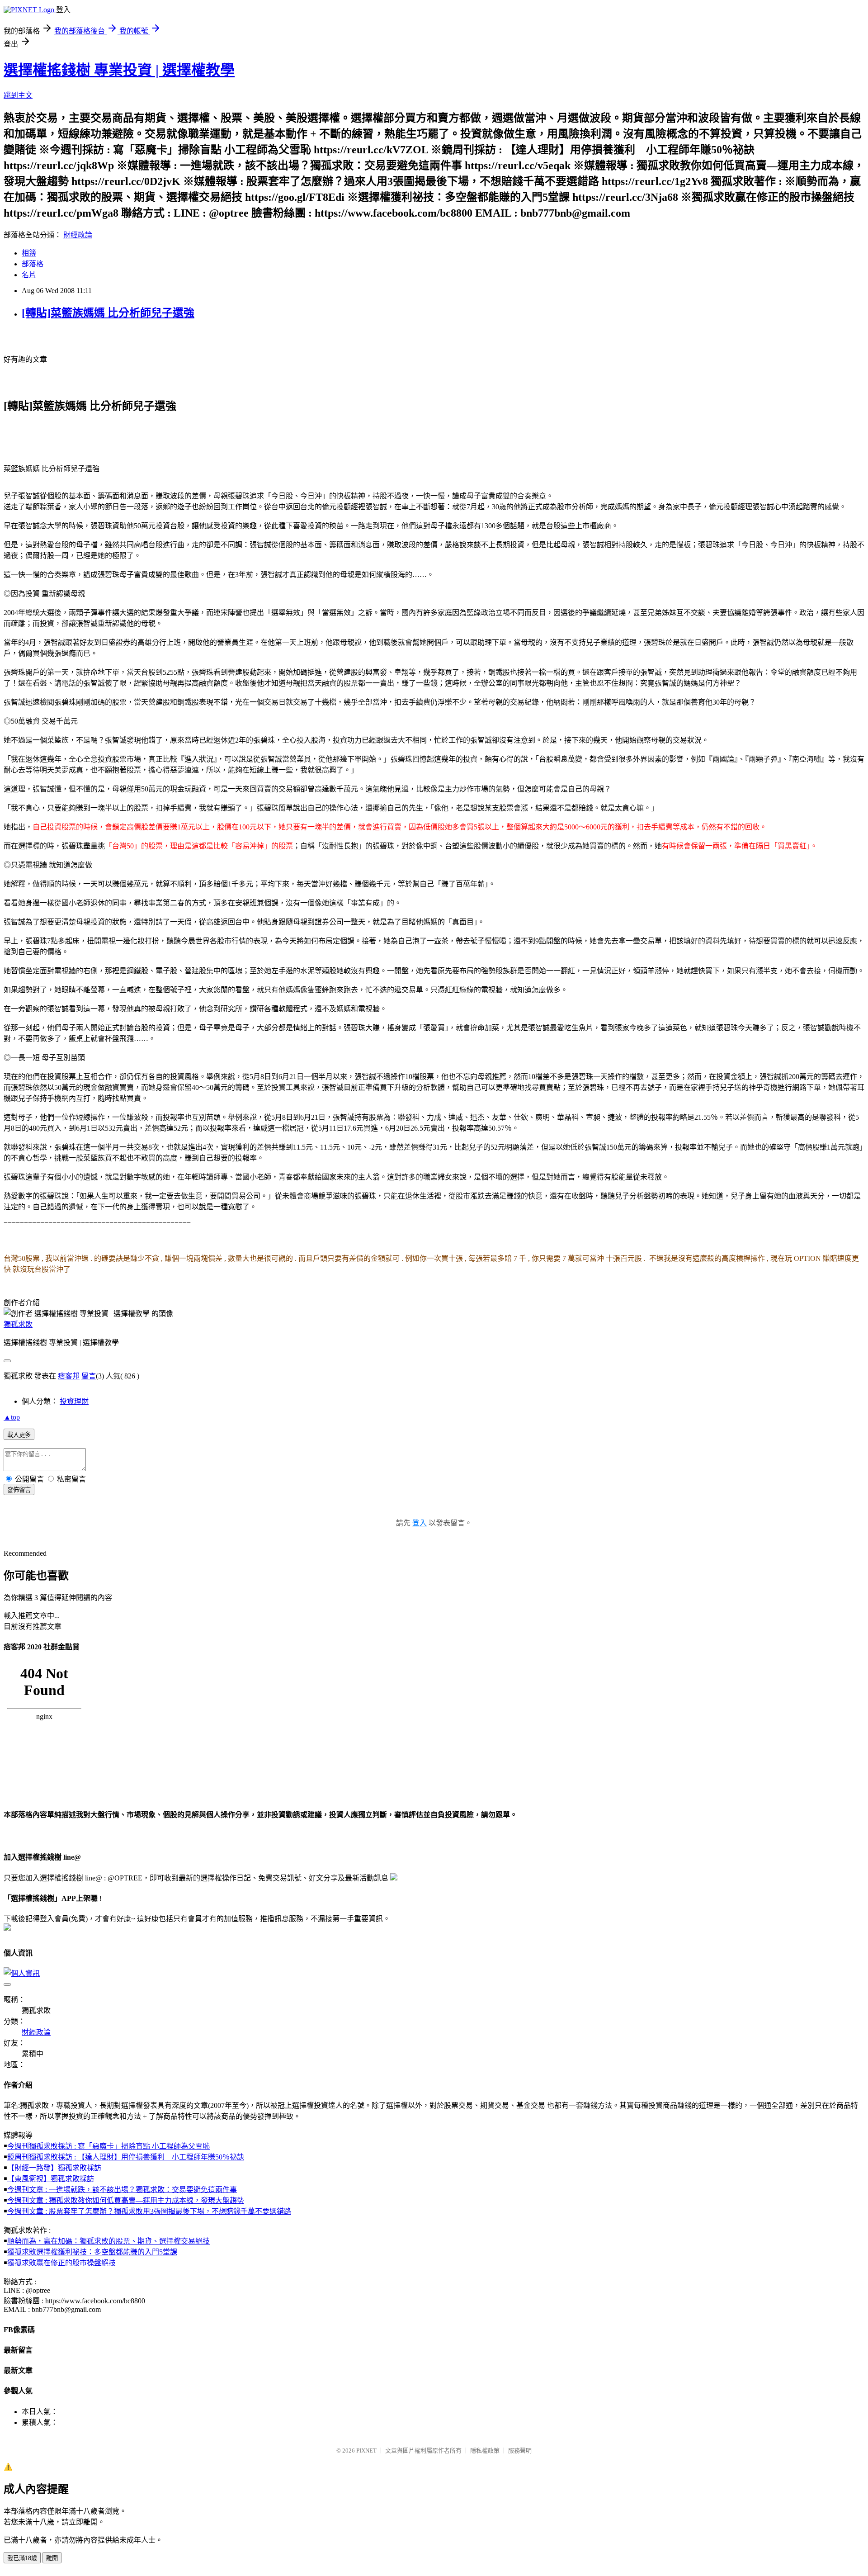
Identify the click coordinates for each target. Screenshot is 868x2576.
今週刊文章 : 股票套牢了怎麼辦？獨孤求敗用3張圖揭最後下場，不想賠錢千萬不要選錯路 (149, 2211)
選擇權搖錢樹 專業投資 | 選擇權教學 (119, 70)
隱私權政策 (485, 2451)
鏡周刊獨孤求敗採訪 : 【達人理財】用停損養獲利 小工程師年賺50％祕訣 (126, 2157)
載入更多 (19, 1435)
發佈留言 (19, 1490)
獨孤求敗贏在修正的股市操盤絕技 (61, 2263)
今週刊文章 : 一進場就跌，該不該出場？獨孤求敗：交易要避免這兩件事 (122, 2190)
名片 (29, 275)
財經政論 (78, 235)
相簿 (29, 253)
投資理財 (74, 1401)
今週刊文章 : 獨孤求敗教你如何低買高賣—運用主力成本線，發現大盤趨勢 (126, 2200)
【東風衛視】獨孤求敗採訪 (51, 2179)
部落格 (33, 264)
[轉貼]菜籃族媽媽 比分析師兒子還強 (108, 313)
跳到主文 (18, 95)
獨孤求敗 (18, 1324)
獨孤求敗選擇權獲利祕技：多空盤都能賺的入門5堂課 (92, 2252)
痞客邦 (69, 1376)
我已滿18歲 (22, 2558)
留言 (89, 1376)
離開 (52, 2558)
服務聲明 (520, 2451)
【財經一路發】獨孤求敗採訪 (54, 2168)
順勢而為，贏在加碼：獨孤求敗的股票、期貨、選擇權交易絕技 (108, 2241)
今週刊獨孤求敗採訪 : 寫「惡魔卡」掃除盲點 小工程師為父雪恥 (108, 2146)
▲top (12, 1417)
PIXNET (366, 2451)
